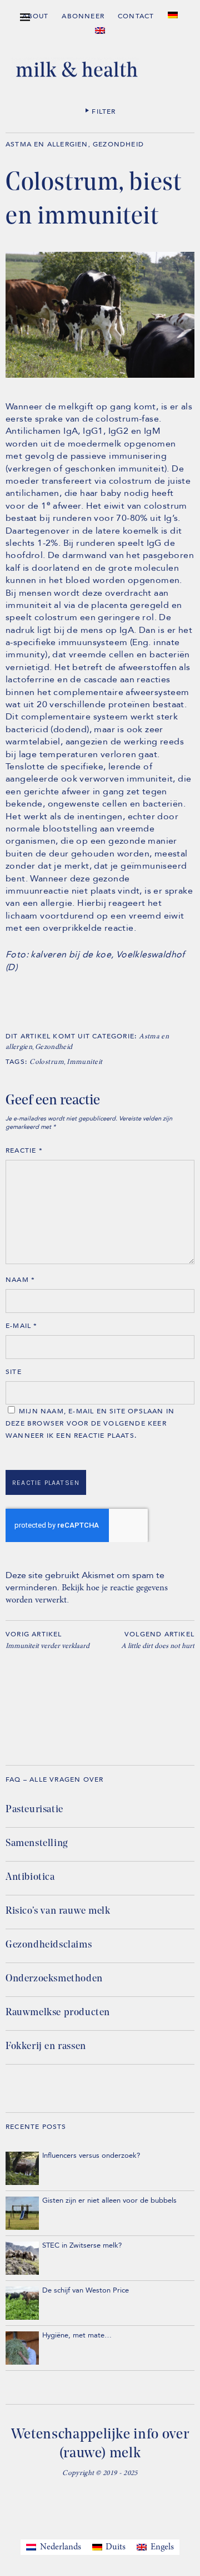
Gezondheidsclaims (49, 1945)
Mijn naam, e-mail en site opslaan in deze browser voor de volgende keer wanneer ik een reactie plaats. (90, 1423)
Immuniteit (84, 1063)
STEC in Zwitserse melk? (82, 2245)
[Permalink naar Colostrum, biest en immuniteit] (100, 376)
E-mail (22, 1326)
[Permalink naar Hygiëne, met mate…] (22, 2348)
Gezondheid (118, 144)
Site (14, 1372)
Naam (20, 1280)
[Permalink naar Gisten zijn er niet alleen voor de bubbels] (22, 2213)
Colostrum (47, 1063)
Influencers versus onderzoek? (91, 2156)
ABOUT (35, 16)
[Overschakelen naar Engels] (100, 31)
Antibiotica (30, 1878)
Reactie (24, 1150)
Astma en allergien (47, 144)
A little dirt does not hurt (158, 1640)
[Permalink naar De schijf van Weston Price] (22, 2303)
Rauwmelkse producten (58, 2013)
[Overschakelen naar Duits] (173, 15)
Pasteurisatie (34, 1810)
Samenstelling (37, 1844)
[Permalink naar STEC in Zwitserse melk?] (22, 2258)
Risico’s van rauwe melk (58, 1911)
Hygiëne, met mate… (77, 2335)
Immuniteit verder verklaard (47, 1640)
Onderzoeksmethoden (54, 1979)
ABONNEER (83, 16)
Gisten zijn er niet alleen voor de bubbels (109, 2200)
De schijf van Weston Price (86, 2290)
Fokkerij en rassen (46, 2047)
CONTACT (136, 16)
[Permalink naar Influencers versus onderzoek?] (22, 2168)
